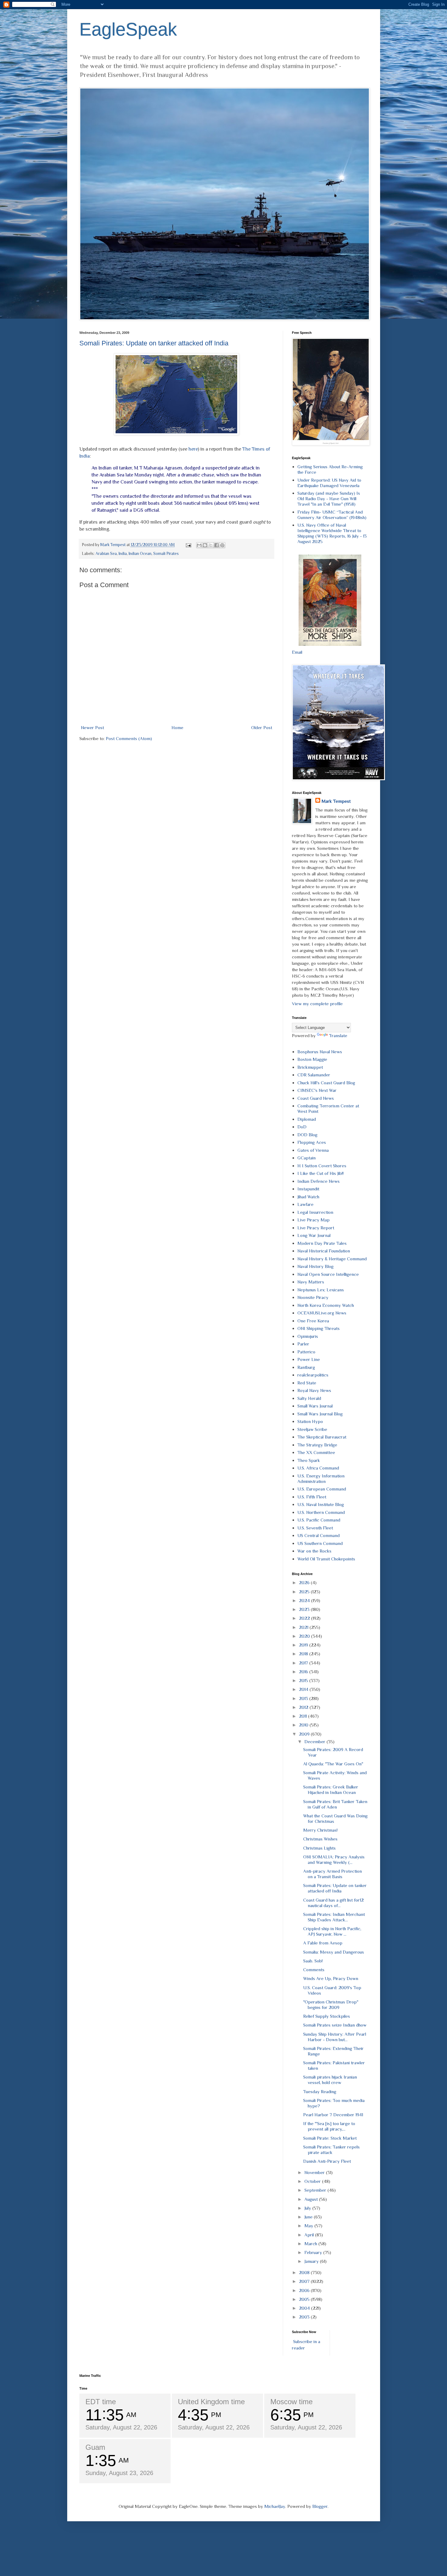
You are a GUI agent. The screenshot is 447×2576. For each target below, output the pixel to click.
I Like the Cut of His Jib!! (321, 1173)
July (308, 2208)
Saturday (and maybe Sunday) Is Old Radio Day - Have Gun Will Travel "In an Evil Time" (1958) (329, 499)
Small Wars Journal (315, 1406)
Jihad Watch (308, 1197)
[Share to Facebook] (217, 545)
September (316, 2190)
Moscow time (291, 2402)
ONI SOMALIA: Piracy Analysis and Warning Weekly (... (334, 1859)
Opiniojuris (308, 1336)
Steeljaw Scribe (312, 1429)
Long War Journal (314, 1235)
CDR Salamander (314, 1075)
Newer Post (92, 727)
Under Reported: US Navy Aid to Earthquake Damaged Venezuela (329, 483)
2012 (304, 1707)
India (123, 554)
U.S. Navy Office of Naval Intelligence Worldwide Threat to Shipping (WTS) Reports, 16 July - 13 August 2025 (332, 533)
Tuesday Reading (320, 2091)
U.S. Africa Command (318, 1468)
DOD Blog (307, 1135)
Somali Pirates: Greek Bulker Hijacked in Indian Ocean (331, 1790)
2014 (304, 1689)
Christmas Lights (319, 1848)
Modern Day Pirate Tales (322, 1243)
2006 (305, 2290)
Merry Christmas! (320, 1830)
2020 (305, 1636)
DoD (302, 1127)
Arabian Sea (106, 554)
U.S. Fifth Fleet (312, 1497)
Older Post (262, 727)
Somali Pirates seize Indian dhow (335, 2025)
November (315, 2172)
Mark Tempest (336, 801)
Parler (303, 1344)
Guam (95, 2447)
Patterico (306, 1352)
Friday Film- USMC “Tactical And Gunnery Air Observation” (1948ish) (332, 515)
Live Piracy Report (316, 1228)
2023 (305, 1609)
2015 (304, 1680)
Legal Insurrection (315, 1212)
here (193, 449)
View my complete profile (317, 1004)
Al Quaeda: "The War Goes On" (333, 1764)
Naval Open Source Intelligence (328, 1274)
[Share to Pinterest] (222, 545)
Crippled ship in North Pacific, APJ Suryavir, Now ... (332, 1931)
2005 (305, 2299)
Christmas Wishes (320, 1839)
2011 (303, 1716)
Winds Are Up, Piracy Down (331, 1978)
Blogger (320, 2506)
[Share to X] (211, 545)
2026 (305, 1582)
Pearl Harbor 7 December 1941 (333, 2115)
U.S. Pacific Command (319, 1520)
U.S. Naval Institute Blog (321, 1504)
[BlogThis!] (205, 545)
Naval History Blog (315, 1266)
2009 (305, 1734)
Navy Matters (311, 1282)
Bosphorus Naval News (320, 1052)
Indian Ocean (140, 554)
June (309, 2217)
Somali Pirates (166, 554)
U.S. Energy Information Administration (321, 1478)
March (311, 2244)
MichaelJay (275, 2506)
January (312, 2261)
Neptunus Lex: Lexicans (321, 1290)
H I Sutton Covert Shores (322, 1166)
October (313, 2181)
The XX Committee (316, 1452)
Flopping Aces (312, 1142)
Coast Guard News (316, 1098)
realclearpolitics (313, 1375)
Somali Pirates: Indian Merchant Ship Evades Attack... (334, 1917)
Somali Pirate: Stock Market (330, 2138)
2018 (304, 1654)
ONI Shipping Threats (319, 1328)
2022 (305, 1618)
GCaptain (307, 1158)
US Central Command (319, 1535)
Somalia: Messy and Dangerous (334, 1952)
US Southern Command (320, 1543)
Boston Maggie (312, 1059)
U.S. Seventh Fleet (315, 1528)
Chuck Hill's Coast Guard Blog (326, 1083)
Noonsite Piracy (313, 1297)
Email (297, 652)
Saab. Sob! (313, 1961)
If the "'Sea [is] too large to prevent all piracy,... (329, 2126)
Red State (307, 1383)
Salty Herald (309, 1398)
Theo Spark (309, 1460)
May (309, 2226)
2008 (305, 2272)
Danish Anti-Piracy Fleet (327, 2161)
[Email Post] (188, 545)
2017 (304, 1663)
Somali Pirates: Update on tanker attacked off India (154, 343)
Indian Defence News (319, 1181)
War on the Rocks (314, 1551)
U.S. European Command (322, 1489)
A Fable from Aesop (323, 1943)
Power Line (309, 1359)
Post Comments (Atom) (129, 738)
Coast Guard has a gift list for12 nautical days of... (333, 1903)
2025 (305, 1592)
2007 (305, 2281)
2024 (305, 1600)
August (312, 2199)
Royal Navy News (314, 1390)
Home (177, 727)
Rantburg (306, 1367)
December (315, 1742)
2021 (304, 1627)
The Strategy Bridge (317, 1445)
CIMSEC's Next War (317, 1090)
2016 (304, 1672)
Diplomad (307, 1119)
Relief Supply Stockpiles (327, 2016)
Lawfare (305, 1204)
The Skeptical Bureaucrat (322, 1437)
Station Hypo (310, 1421)
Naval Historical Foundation (324, 1251)
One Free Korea (313, 1321)
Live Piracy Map (314, 1220)
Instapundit (308, 1189)
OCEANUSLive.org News (322, 1313)
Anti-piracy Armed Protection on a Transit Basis (333, 1874)
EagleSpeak (128, 29)
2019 (304, 1645)
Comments (314, 1970)
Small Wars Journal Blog (320, 1414)
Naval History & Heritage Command (332, 1259)
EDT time (101, 2402)
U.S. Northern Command (321, 1512)
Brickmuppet (310, 1067)
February (314, 2252)
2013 (304, 1698)
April (310, 2235)
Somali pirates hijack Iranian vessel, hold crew (330, 2080)
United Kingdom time (211, 2402)
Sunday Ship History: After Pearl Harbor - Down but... (335, 2037)
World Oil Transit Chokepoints (326, 1559)
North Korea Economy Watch (326, 1305)
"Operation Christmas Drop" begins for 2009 (331, 2005)
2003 (305, 2317)
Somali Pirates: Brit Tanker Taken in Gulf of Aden (335, 1804)
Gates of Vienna (313, 1150)
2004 (305, 2308)
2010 (304, 1725)
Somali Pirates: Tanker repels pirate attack (331, 2150)
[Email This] (199, 545)
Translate (338, 1035)
